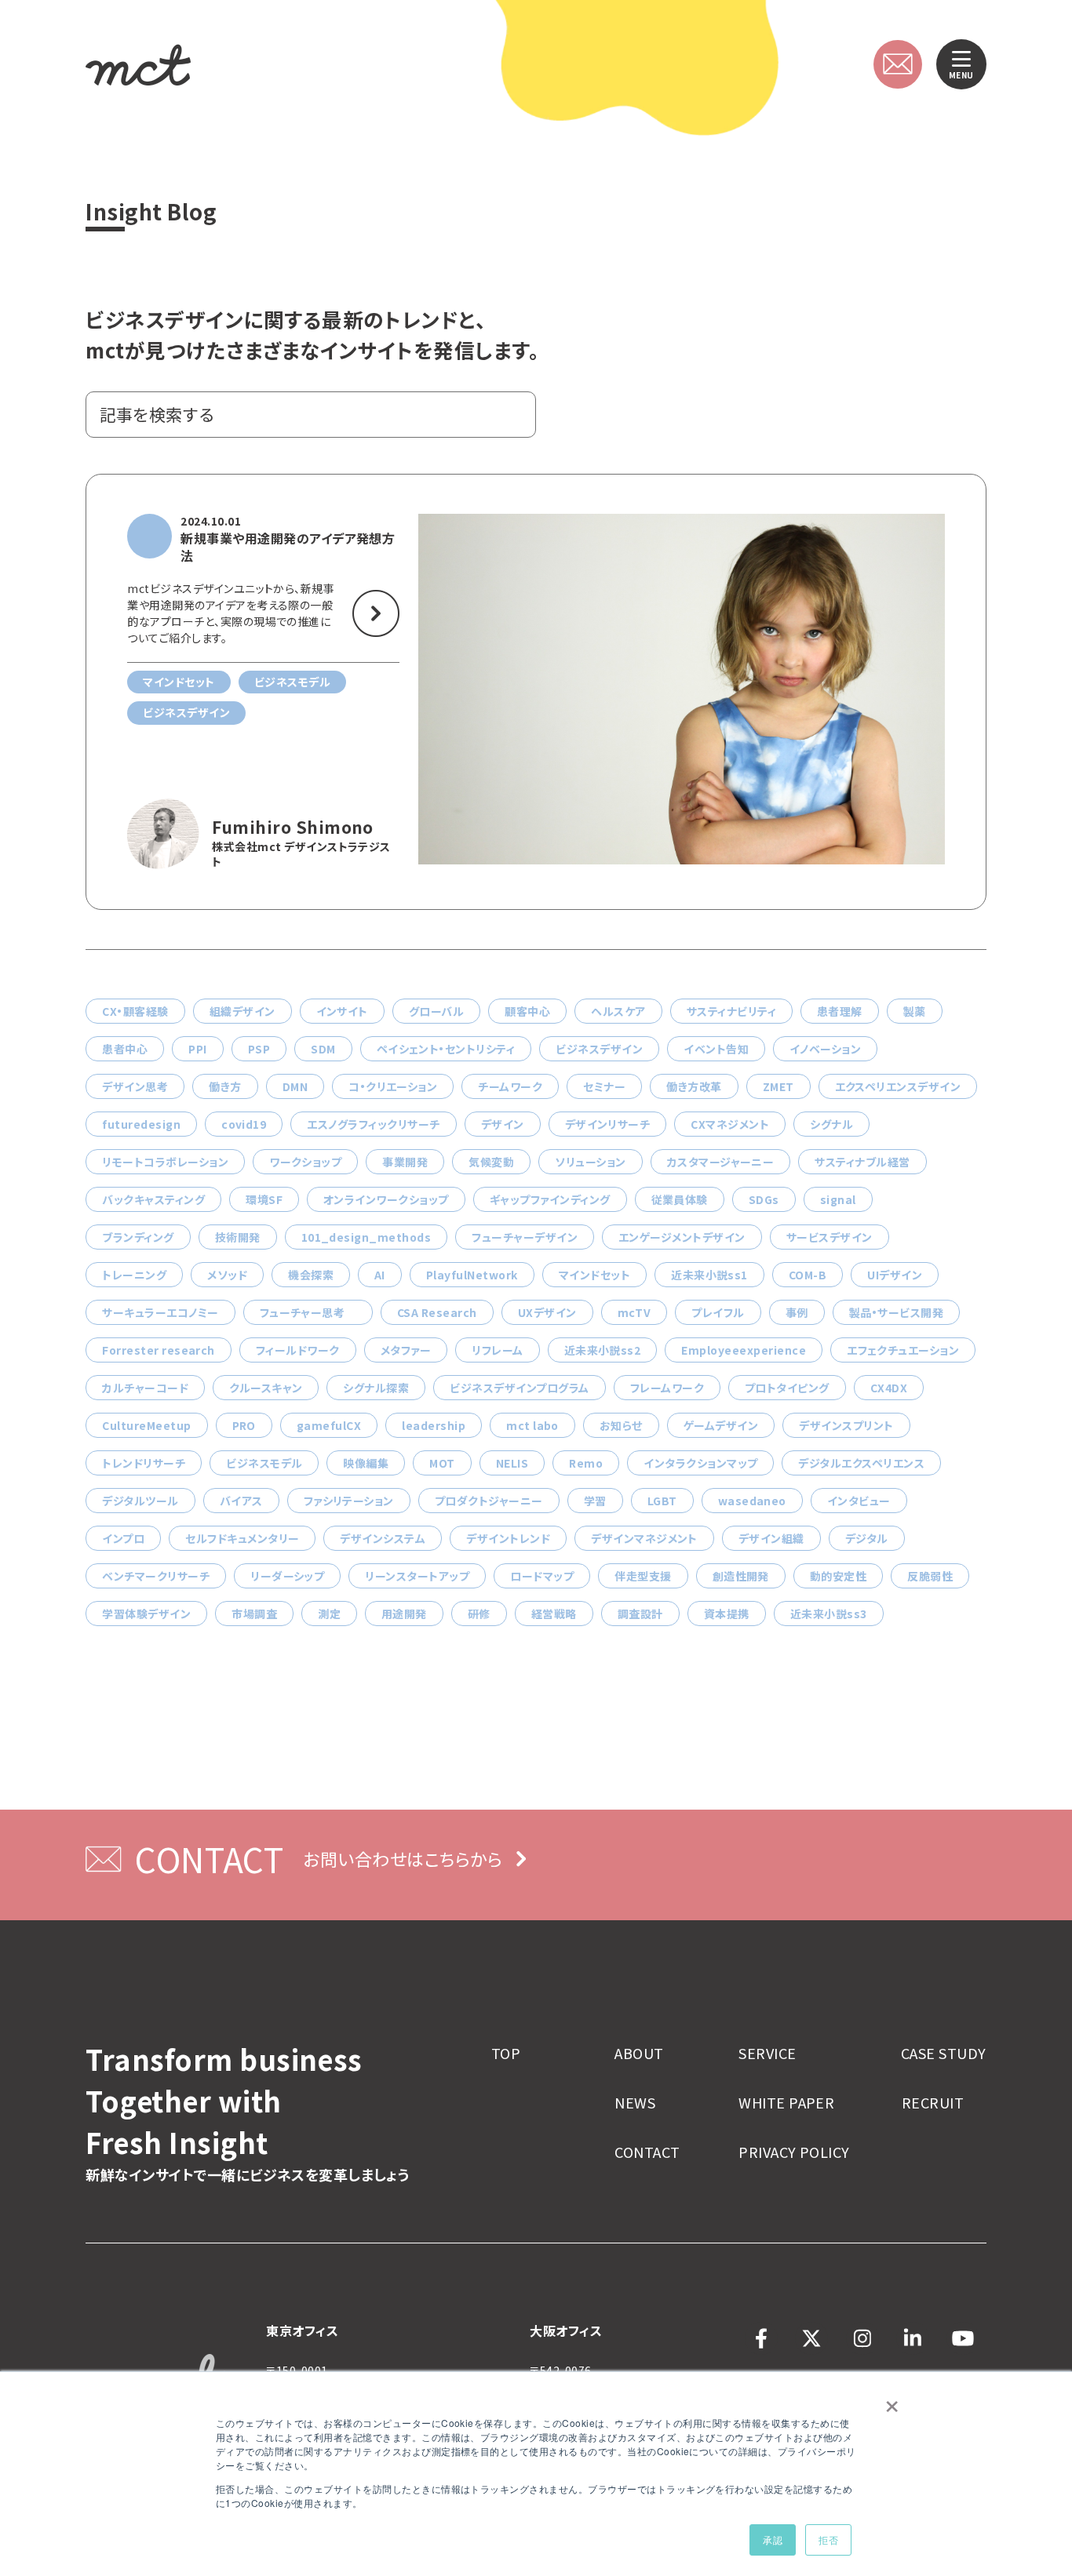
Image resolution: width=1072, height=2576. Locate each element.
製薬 (915, 1011)
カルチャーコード (145, 1388)
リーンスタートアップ (417, 1576)
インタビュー (859, 1501)
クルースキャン (266, 1388)
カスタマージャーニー (721, 1162)
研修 (479, 1614)
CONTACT (647, 2152)
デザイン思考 (135, 1086)
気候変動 (491, 1162)
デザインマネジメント (644, 1538)
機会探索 (311, 1275)
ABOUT (639, 2053)
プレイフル (718, 1312)
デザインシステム (383, 1538)
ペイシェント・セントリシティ (446, 1049)
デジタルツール (140, 1501)
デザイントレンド (508, 1538)
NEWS (635, 2103)
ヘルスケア (618, 1011)
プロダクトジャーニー (489, 1501)
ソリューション (590, 1162)
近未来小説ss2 (603, 1350)
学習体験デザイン (146, 1614)
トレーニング (134, 1275)
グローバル (436, 1011)
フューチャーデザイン (525, 1237)
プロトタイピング (787, 1388)
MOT (442, 1463)
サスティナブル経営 (862, 1162)
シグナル (831, 1124)
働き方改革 (694, 1086)
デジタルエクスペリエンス (861, 1463)
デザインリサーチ (608, 1124)
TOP (506, 2053)
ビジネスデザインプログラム (519, 1388)
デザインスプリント (846, 1425)
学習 (595, 1501)
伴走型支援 (643, 1576)
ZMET (778, 1086)
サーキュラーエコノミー (160, 1312)
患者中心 (125, 1049)
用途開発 (404, 1614)
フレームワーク (667, 1388)
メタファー (406, 1350)
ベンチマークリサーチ (156, 1576)
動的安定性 (838, 1576)
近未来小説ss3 (829, 1614)
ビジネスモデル (264, 1463)
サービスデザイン (830, 1237)
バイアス (241, 1501)
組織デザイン (242, 1011)
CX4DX (889, 1388)
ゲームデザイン (721, 1425)
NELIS (512, 1463)
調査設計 (640, 1614)
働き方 (225, 1086)
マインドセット (594, 1275)
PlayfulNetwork (472, 1275)
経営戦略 (554, 1614)
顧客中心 (527, 1011)
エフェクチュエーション (903, 1350)
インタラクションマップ (700, 1463)
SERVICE (767, 2053)
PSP (259, 1049)
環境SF (264, 1199)
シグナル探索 (376, 1388)
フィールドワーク (298, 1350)
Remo (586, 1463)
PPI (197, 1049)
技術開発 (238, 1237)
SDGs (764, 1199)
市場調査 (254, 1614)
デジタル (867, 1538)
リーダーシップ (287, 1576)
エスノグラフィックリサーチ (373, 1124)
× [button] (892, 2401)
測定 (329, 1614)
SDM (323, 1049)
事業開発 (405, 1162)
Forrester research (159, 1350)
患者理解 (840, 1011)
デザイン (503, 1124)
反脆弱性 (930, 1576)
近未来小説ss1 (709, 1275)
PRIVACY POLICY (794, 2152)
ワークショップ (305, 1162)
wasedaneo (752, 1501)
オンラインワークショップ (386, 1199)
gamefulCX (329, 1425)
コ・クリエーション (393, 1086)
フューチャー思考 (308, 1312)
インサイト (342, 1011)
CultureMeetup (146, 1425)
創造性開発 (741, 1576)
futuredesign (141, 1124)
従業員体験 (680, 1199)
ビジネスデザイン (599, 1049)
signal (838, 1199)
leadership (434, 1425)
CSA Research (437, 1312)
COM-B (808, 1275)
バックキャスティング (153, 1199)
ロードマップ (542, 1576)
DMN (295, 1086)
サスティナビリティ (731, 1011)
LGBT (662, 1501)
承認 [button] (773, 2540)
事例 (797, 1312)
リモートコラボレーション (165, 1162)
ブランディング (138, 1237)
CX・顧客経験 (135, 1011)
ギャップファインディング (550, 1199)
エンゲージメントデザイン (682, 1237)
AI (380, 1275)
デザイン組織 (771, 1538)
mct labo (532, 1425)
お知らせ (621, 1425)
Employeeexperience (744, 1350)
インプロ (123, 1538)
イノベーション (825, 1049)
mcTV (634, 1312)
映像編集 (366, 1463)
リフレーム (497, 1350)
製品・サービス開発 (896, 1312)
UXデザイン (547, 1312)
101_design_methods (366, 1237)
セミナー (604, 1086)
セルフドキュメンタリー (242, 1538)
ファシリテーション (349, 1501)
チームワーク (510, 1086)
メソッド (227, 1275)
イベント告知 (716, 1049)
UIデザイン (895, 1275)
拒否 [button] (828, 2540)
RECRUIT (933, 2103)
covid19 (244, 1124)
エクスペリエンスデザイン (898, 1086)
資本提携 (727, 1614)
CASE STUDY (944, 2053)
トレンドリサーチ (144, 1463)
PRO (244, 1425)
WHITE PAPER (786, 2103)
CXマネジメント (730, 1124)
